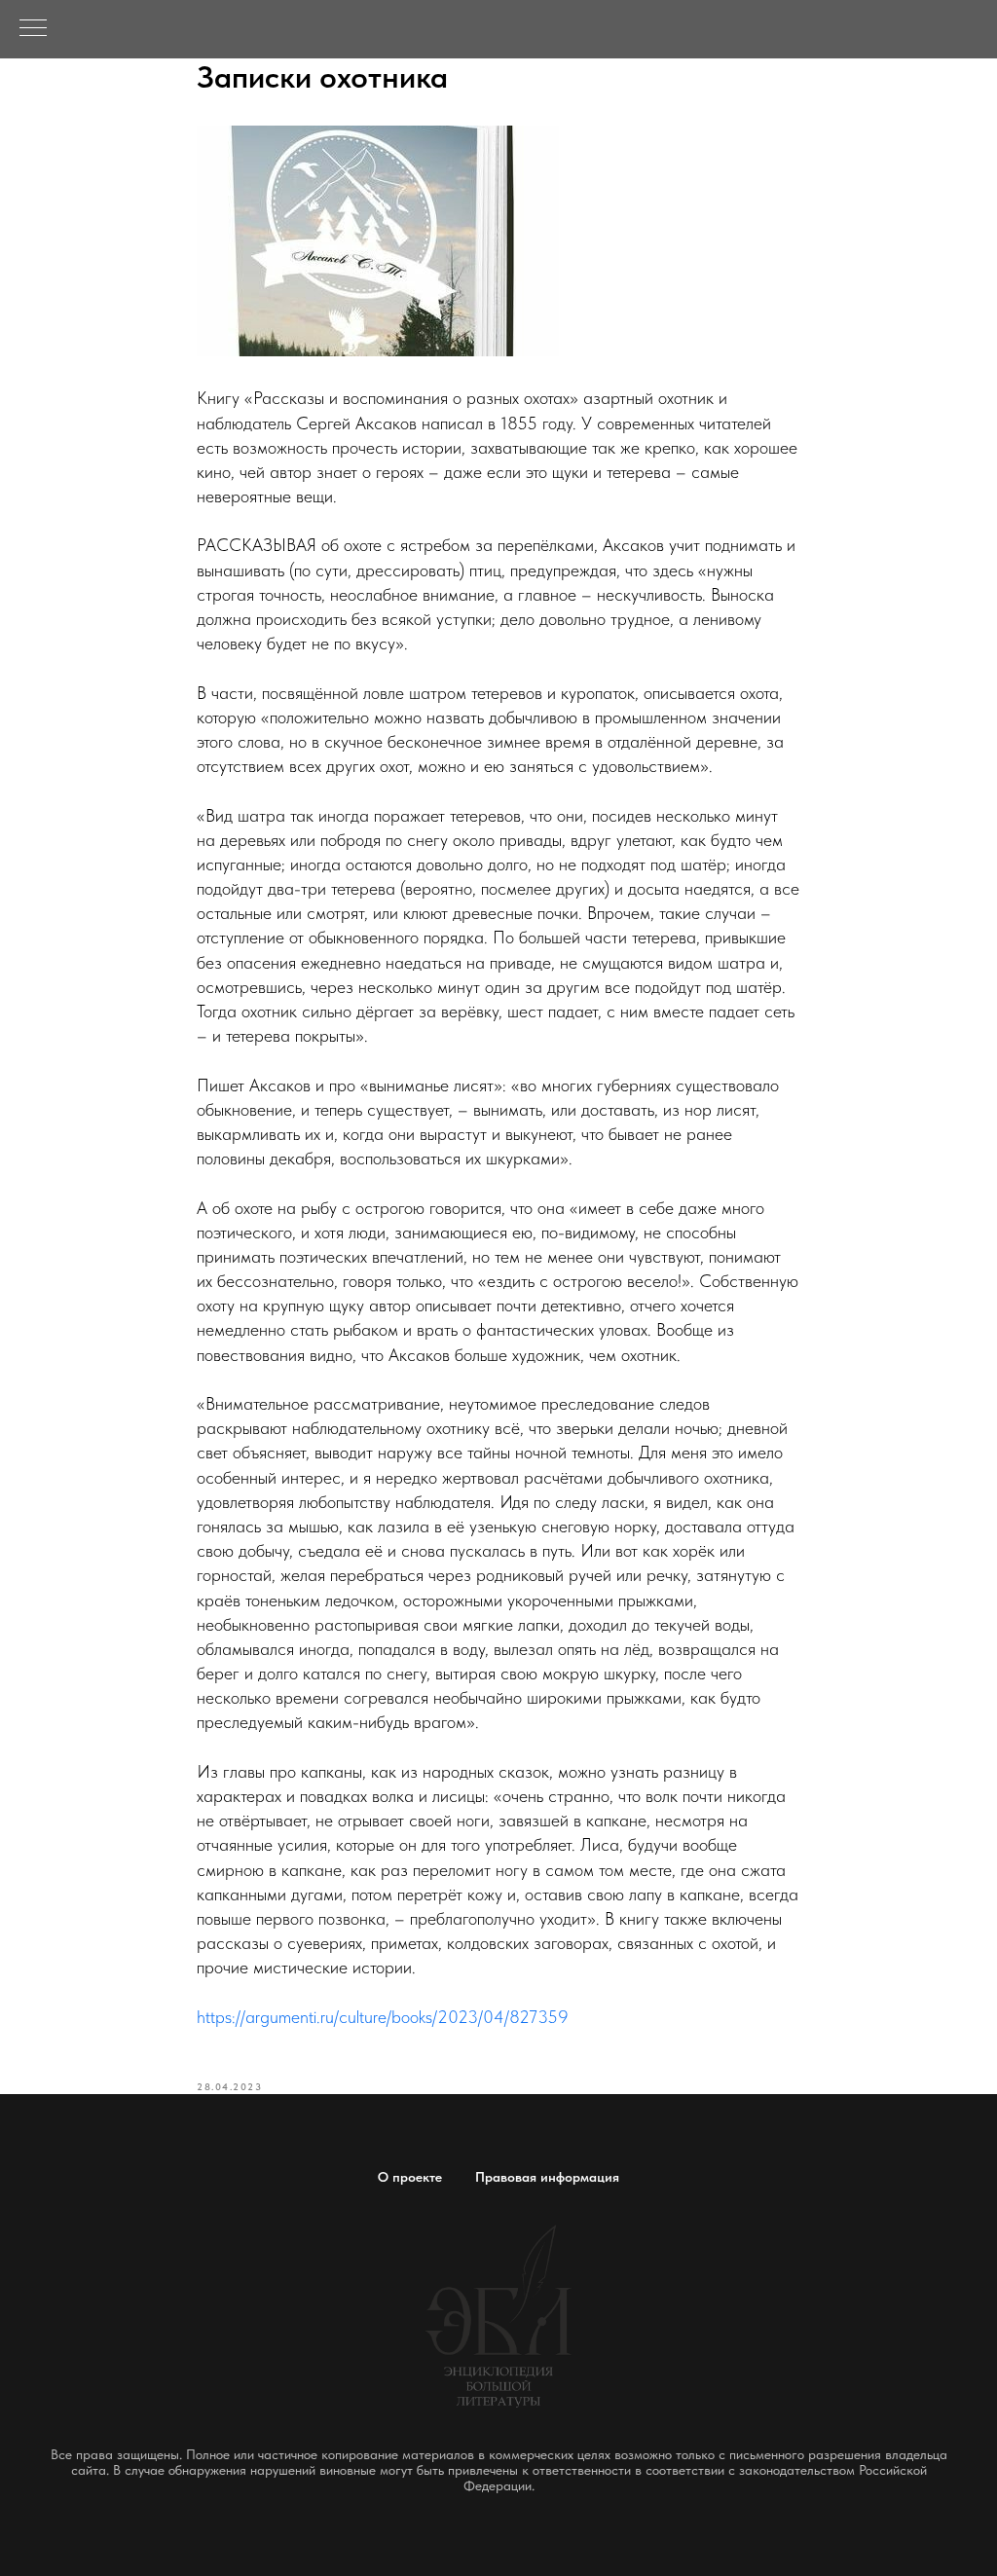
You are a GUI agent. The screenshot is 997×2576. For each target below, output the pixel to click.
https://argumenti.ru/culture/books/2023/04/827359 (383, 2017)
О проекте (410, 2177)
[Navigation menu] (33, 29)
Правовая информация (547, 2177)
